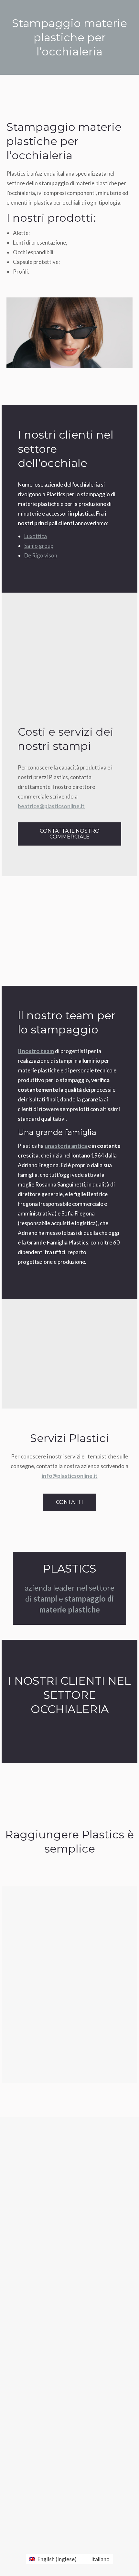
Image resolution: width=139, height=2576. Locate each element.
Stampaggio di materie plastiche (48, 2428)
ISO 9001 (24, 2363)
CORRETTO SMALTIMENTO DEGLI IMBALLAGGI (69, 2409)
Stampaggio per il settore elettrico (58, 2481)
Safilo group (39, 546)
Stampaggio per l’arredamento (53, 2507)
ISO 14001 (26, 2378)
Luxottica (36, 536)
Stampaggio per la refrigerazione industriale (68, 2468)
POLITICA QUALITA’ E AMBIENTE (52, 2394)
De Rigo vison (41, 555)
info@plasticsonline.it (70, 1476)
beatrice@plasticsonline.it (51, 806)
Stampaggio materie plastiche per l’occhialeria (69, 2441)
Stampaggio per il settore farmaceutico (62, 2455)
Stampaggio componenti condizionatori (63, 2494)
